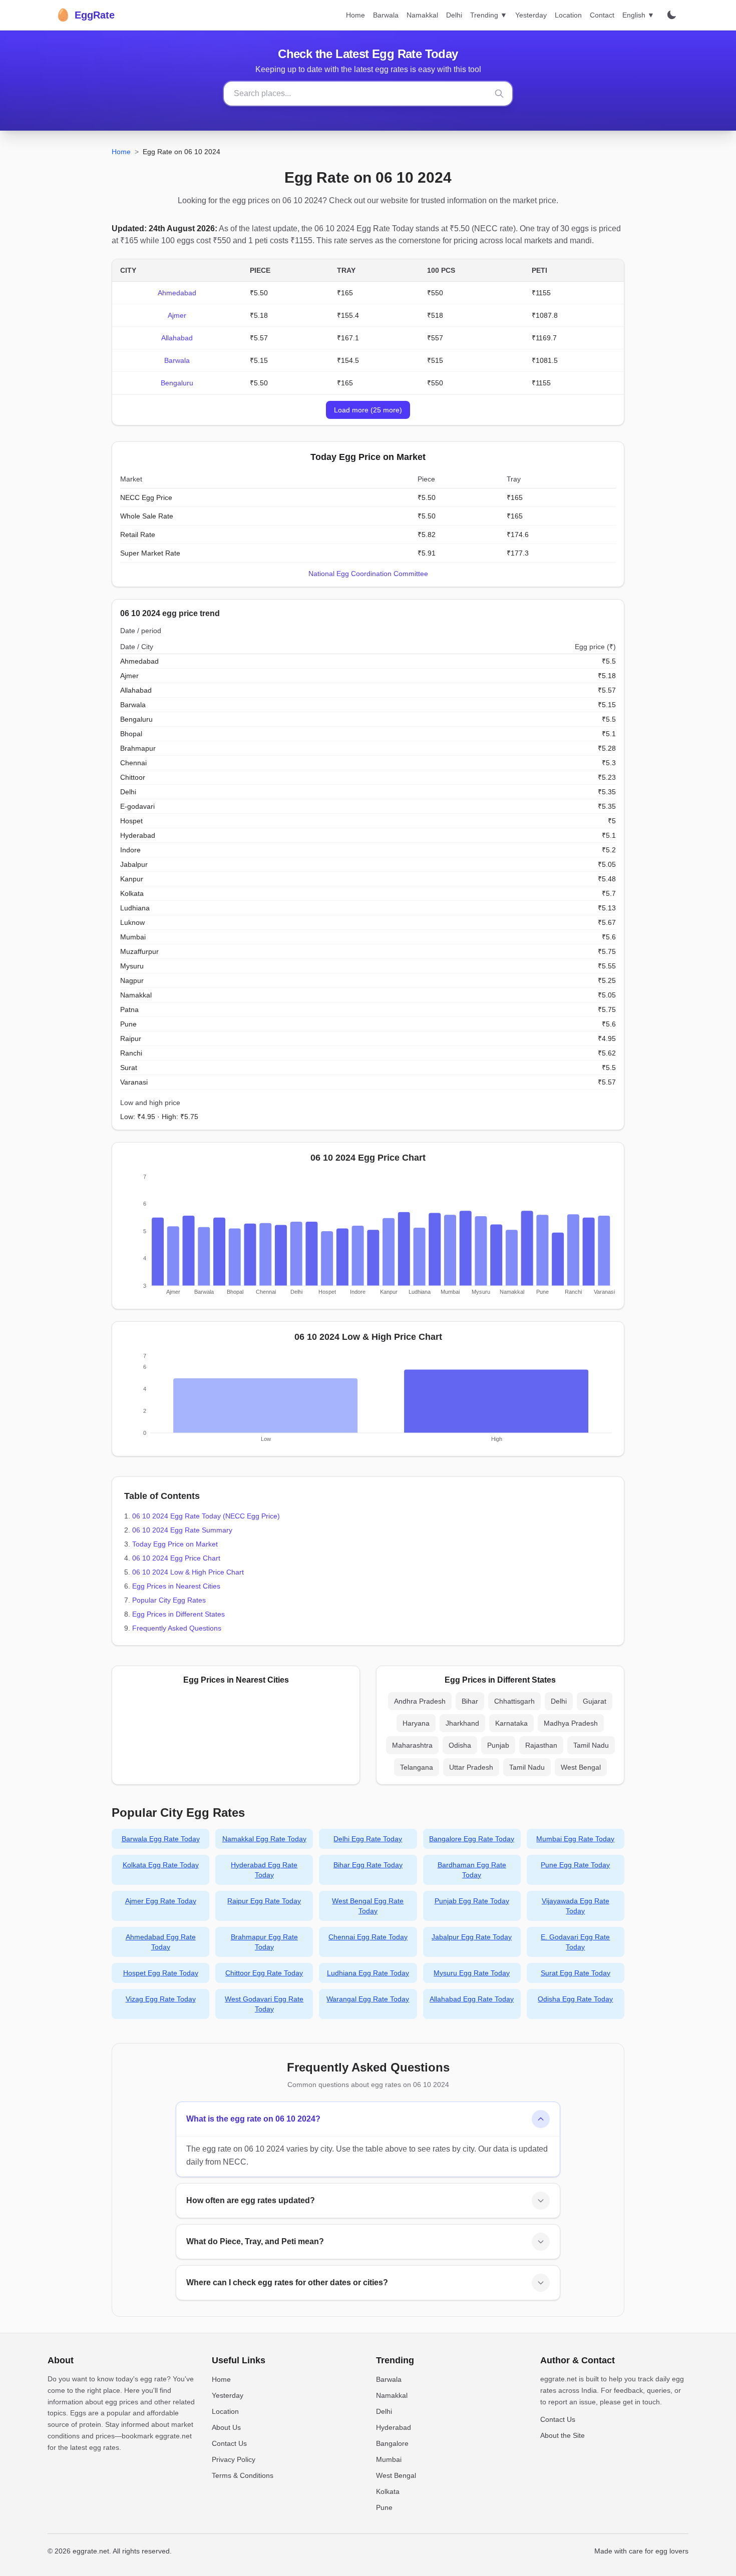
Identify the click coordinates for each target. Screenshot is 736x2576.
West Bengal (581, 1767)
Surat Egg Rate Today (576, 1973)
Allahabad (177, 338)
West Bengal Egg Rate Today (368, 1906)
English (638, 15)
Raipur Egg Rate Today (264, 1901)
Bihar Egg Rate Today (368, 1865)
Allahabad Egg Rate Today (472, 1999)
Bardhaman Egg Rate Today (472, 1870)
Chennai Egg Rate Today (368, 1937)
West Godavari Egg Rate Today (264, 2004)
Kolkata (388, 2491)
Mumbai (389, 2459)
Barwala (386, 15)
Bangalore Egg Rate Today (472, 1839)
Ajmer (177, 315)
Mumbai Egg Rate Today (575, 1839)
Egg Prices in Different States (178, 1614)
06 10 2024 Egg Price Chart (176, 1558)
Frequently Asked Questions (177, 1628)
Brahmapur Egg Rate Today (264, 1942)
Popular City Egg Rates (169, 1600)
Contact (602, 15)
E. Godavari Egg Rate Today (575, 1942)
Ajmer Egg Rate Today (161, 1901)
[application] (368, 1237)
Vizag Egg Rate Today (161, 1999)
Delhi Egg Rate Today (368, 1839)
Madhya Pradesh (571, 1723)
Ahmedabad (177, 293)
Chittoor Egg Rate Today (264, 1973)
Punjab (498, 1745)
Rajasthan (541, 1745)
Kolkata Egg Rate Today (161, 1865)
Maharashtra (412, 1745)
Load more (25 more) (368, 410)
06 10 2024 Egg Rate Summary (182, 1530)
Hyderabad (394, 2427)
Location (568, 15)
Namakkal (422, 15)
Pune (384, 2507)
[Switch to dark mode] (671, 15)
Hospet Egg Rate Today (161, 1973)
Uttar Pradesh (471, 1767)
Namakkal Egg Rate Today (264, 1839)
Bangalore (392, 2443)
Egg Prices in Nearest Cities (176, 1586)
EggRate (85, 15)
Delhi (454, 15)
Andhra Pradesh (420, 1701)
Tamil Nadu (591, 1745)
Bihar (470, 1701)
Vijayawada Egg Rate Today (576, 1906)
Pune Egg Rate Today (575, 1865)
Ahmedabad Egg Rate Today (161, 1942)
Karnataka (511, 1723)
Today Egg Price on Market (175, 1544)
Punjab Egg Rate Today (472, 1901)
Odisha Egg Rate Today (575, 1999)
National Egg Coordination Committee (368, 574)
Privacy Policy (234, 2459)
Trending (489, 15)
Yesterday (531, 15)
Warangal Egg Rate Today (368, 1999)
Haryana (416, 1723)
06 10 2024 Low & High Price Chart (188, 1572)
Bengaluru (177, 383)
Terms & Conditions (243, 2475)
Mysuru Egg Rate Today (472, 1973)
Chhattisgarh (514, 1701)
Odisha (460, 1745)
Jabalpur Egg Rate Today (472, 1937)
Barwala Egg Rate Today (161, 1839)
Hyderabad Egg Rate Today (264, 1870)
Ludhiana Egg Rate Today (368, 1973)
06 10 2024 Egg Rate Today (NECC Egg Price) (206, 1516)
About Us (226, 2427)
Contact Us (229, 2443)
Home (355, 15)
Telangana (417, 1767)
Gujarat (595, 1701)
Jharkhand (462, 1723)
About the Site (563, 2435)
